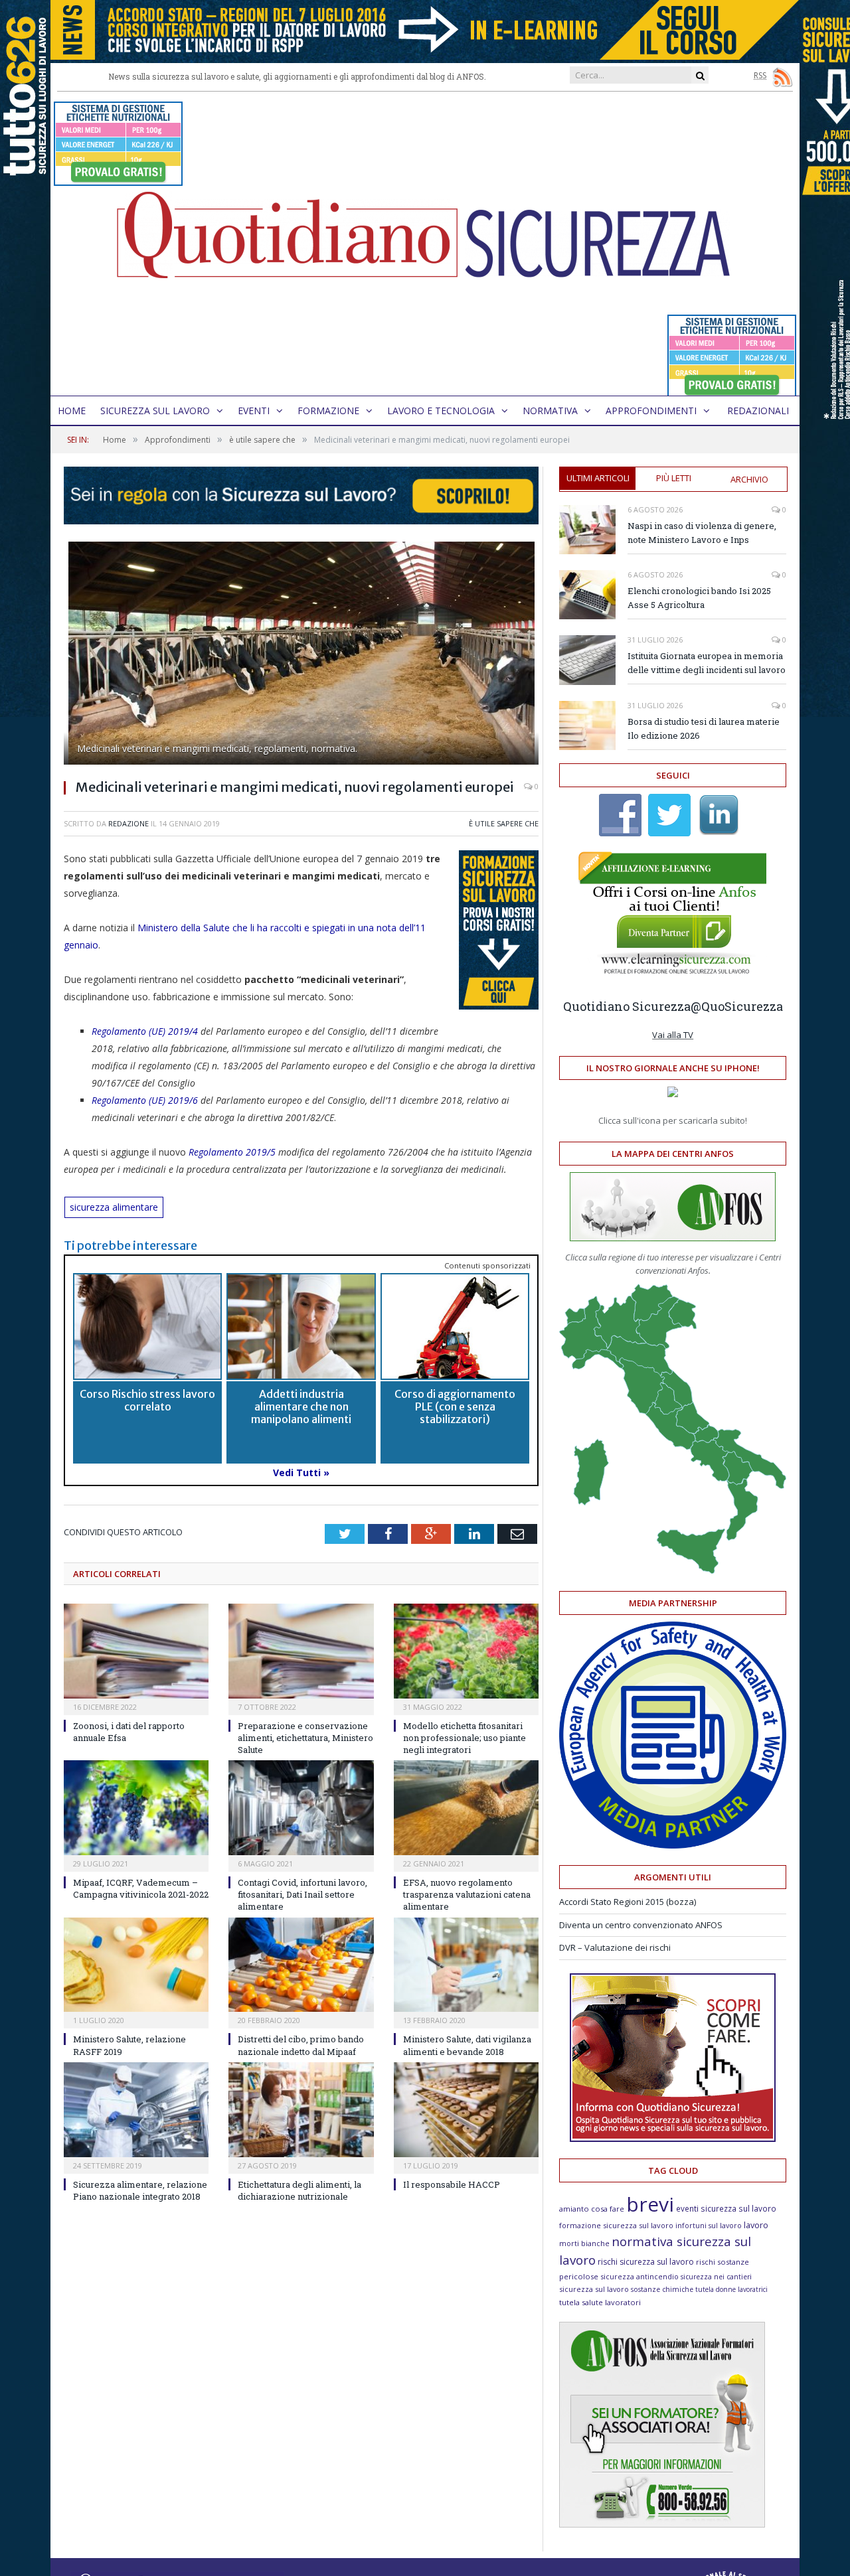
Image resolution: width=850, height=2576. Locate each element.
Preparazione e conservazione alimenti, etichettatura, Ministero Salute (305, 1738)
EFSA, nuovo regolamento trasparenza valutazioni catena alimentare (467, 1894)
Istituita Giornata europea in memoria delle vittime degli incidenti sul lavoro (707, 663)
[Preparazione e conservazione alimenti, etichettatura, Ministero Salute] (301, 1651)
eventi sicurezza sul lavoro (726, 2208)
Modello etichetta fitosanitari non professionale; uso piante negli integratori (465, 1738)
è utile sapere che (504, 823)
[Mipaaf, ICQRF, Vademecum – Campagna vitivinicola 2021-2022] (136, 1808)
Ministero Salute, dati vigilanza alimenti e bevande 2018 (467, 2045)
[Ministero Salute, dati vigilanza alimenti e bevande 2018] (466, 1965)
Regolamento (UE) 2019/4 (145, 1031)
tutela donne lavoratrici (731, 2289)
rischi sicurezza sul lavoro (646, 2262)
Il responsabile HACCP (452, 2184)
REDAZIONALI (758, 411)
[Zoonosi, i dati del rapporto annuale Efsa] (136, 1651)
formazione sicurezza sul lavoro (616, 2225)
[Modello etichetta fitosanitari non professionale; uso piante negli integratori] (466, 1651)
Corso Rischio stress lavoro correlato (147, 1400)
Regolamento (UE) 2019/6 (145, 1100)
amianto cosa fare (592, 2209)
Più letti (674, 478)
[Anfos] (662, 2524)
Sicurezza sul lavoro (155, 411)
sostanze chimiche (662, 2289)
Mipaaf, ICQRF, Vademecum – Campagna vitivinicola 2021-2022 (141, 1888)
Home (72, 411)
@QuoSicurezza (737, 1006)
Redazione (128, 823)
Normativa (550, 411)
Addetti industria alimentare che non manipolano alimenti (301, 1406)
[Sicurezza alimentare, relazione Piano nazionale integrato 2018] (136, 2110)
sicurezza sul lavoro (594, 2289)
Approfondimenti (651, 411)
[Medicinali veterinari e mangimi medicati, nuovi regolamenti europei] (301, 655)
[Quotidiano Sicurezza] (425, 244)
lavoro (756, 2225)
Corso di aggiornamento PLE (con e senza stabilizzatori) (455, 1406)
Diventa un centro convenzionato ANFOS (641, 1925)
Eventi (254, 411)
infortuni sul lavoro (709, 2226)
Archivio (749, 479)
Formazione (328, 411)
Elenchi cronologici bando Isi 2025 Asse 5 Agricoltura (699, 598)
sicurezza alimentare (114, 1207)
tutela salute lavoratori (600, 2302)
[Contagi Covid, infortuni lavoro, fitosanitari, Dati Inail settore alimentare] (301, 1808)
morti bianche (584, 2243)
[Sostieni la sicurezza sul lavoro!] (673, 2139)
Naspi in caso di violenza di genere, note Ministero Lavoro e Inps (702, 533)
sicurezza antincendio (639, 2276)
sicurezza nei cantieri (716, 2277)
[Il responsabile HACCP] (466, 2110)
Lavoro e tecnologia (441, 411)
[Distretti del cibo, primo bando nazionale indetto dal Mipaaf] (301, 1965)
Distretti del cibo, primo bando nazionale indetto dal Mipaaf (301, 2045)
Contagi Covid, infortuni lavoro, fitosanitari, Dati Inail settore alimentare (302, 1894)
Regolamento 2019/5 (231, 1152)
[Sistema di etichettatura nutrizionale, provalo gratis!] (118, 180)
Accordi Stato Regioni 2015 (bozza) (628, 1902)
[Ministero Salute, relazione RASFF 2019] (136, 1965)
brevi (650, 2204)
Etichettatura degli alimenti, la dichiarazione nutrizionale (299, 2190)
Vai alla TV (673, 1035)
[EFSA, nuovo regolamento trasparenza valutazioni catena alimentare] (466, 1808)
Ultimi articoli (598, 478)
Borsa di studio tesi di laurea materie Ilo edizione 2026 (704, 728)
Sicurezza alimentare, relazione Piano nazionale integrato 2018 (140, 2190)
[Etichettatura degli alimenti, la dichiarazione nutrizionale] (301, 2110)
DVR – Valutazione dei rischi (615, 1947)
